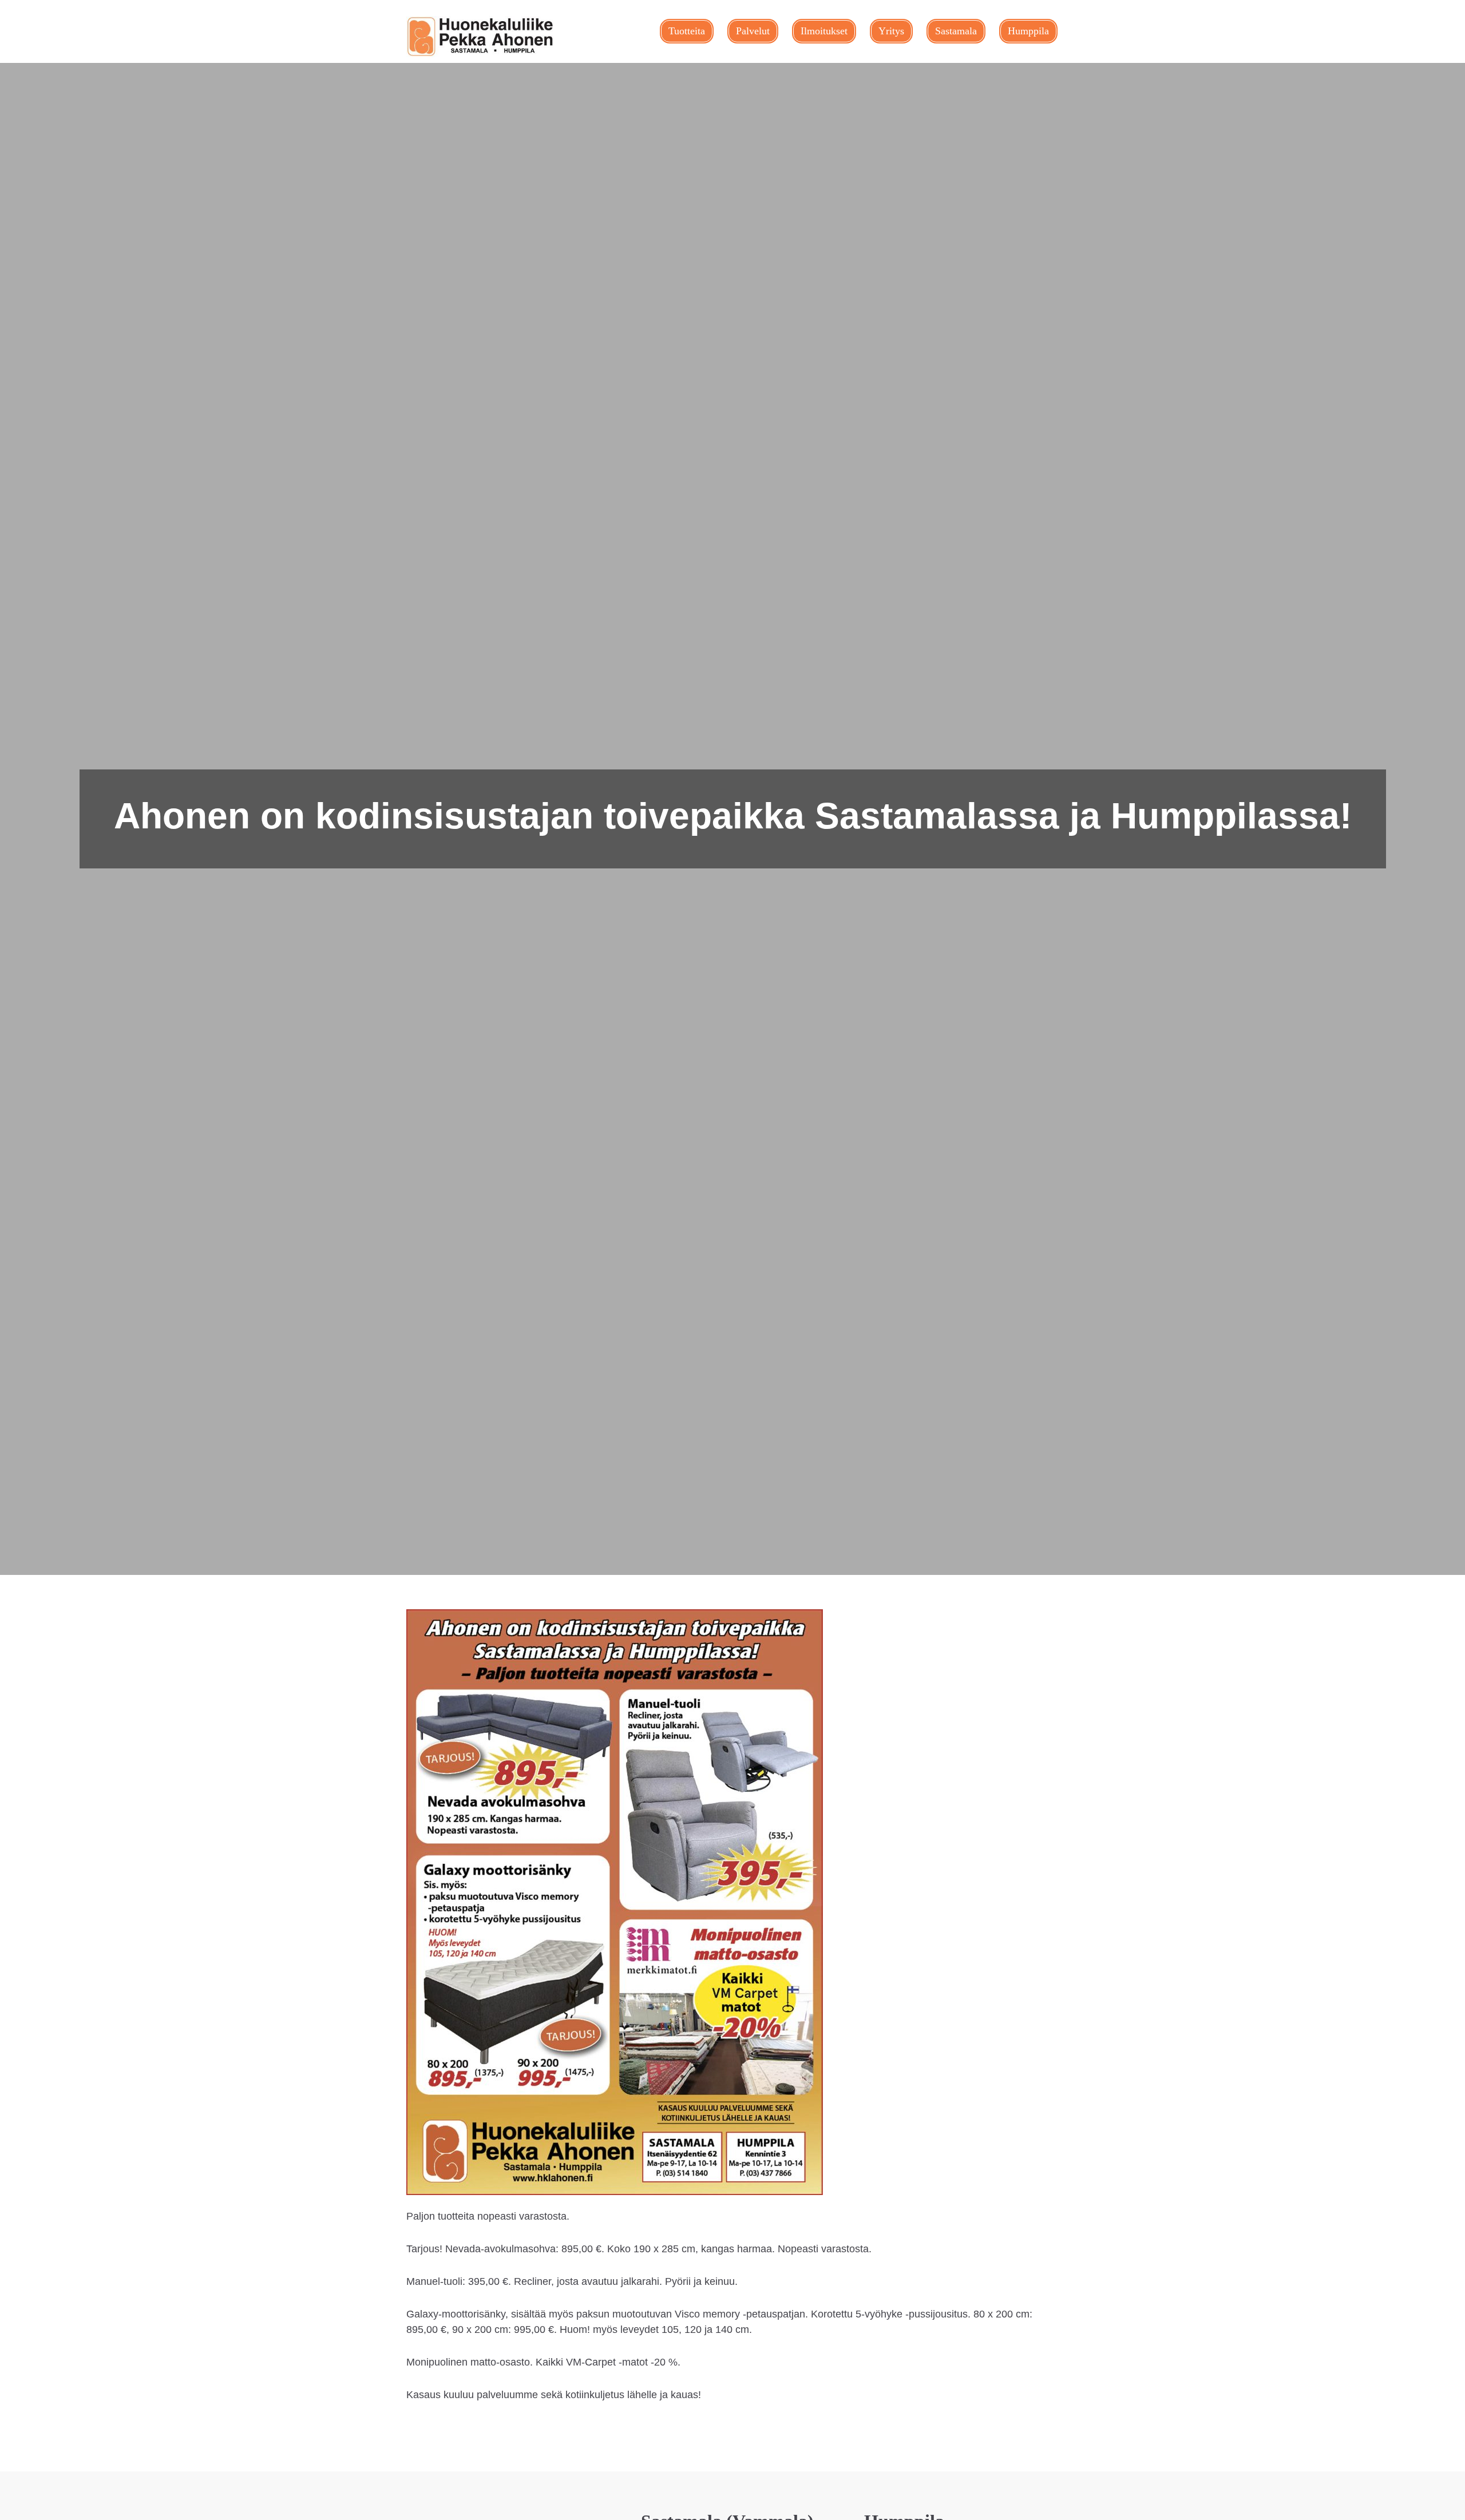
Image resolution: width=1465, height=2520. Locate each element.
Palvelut (753, 31)
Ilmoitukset (824, 31)
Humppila (1028, 31)
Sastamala (956, 31)
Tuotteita (687, 31)
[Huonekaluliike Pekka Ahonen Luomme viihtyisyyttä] (481, 37)
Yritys (891, 31)
